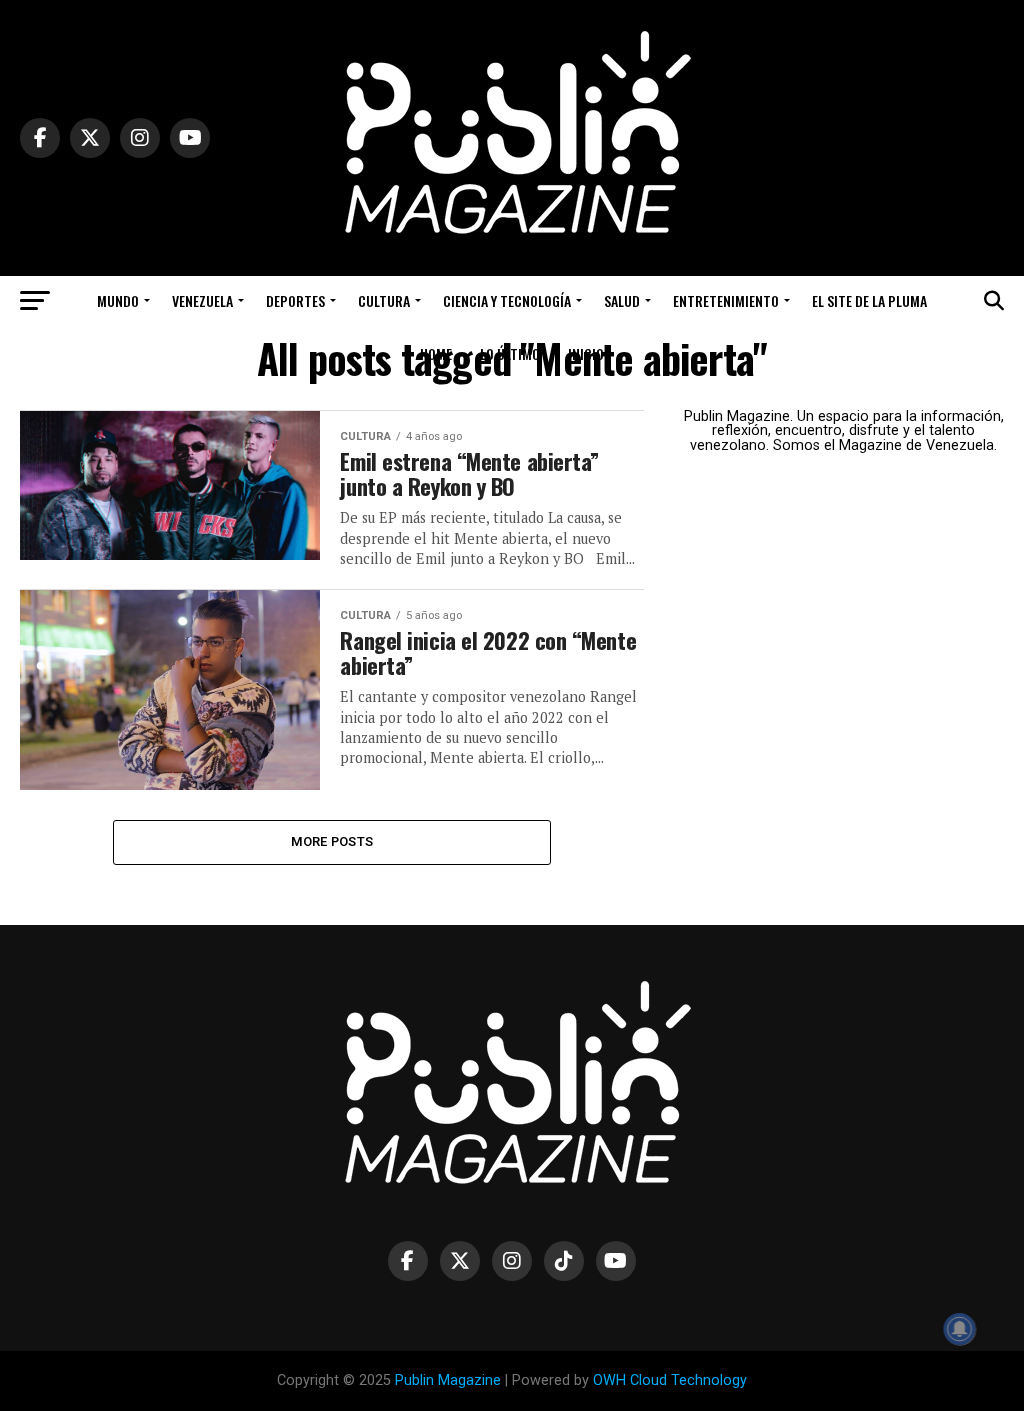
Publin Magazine (448, 1380)
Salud (622, 300)
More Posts (332, 841)
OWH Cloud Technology (670, 1380)
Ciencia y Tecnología (507, 300)
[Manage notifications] (960, 1329)
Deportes (295, 300)
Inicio (586, 353)
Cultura (384, 300)
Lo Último (510, 353)
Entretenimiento (726, 300)
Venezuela (202, 300)
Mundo (118, 300)
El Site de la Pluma (869, 300)
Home (436, 353)
